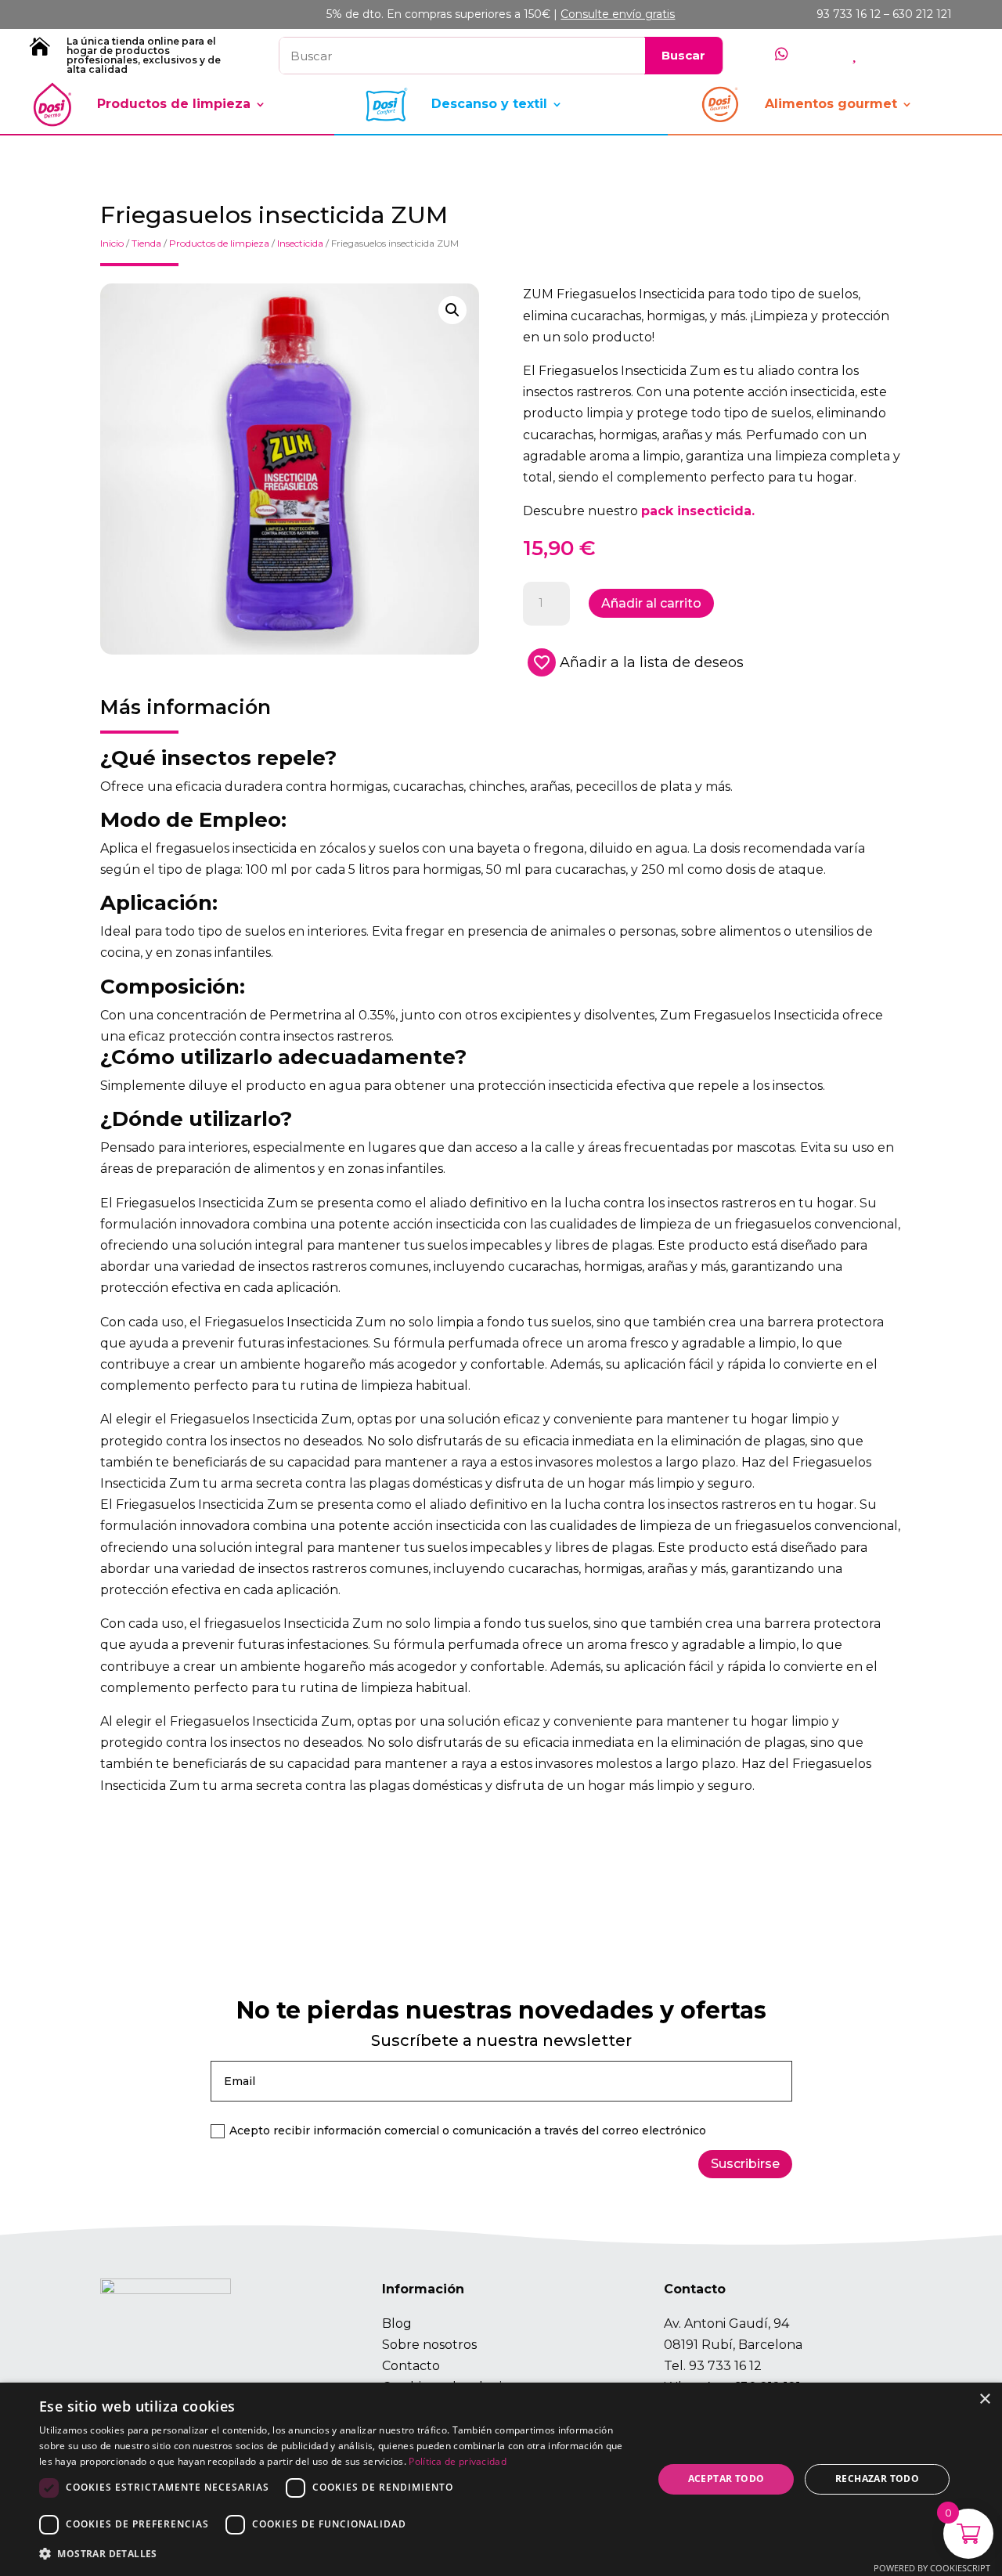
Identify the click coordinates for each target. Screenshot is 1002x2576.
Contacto (411, 2366)
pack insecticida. (698, 511)
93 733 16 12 (725, 2366)
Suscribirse (745, 2164)
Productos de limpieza (174, 104)
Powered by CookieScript (932, 2568)
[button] (452, 310)
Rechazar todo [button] (877, 2479)
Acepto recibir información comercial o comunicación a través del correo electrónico (468, 2130)
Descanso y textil (489, 104)
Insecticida (300, 243)
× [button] (984, 2399)
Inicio (112, 243)
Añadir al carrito (651, 603)
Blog (397, 2323)
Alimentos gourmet (831, 104)
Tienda (146, 243)
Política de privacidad (458, 2461)
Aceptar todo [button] (726, 2479)
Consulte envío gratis (618, 14)
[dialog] (501, 2479)
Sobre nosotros (429, 2345)
